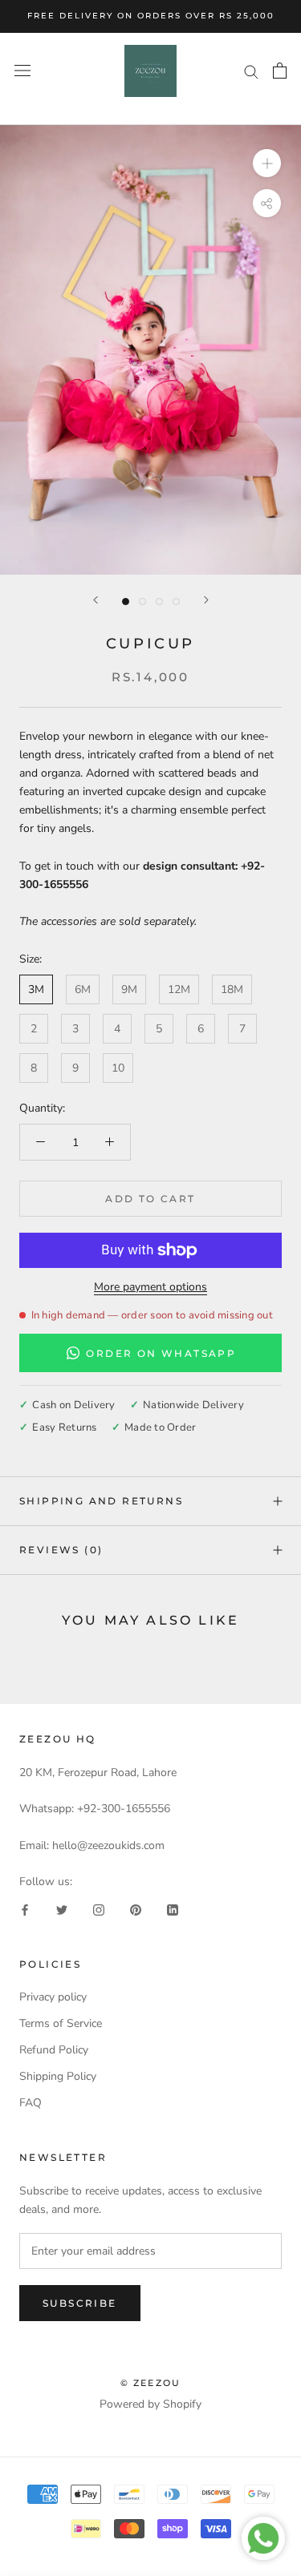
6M (83, 989)
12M (179, 989)
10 (118, 1068)
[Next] (206, 600)
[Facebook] (25, 1909)
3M (36, 989)
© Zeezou (151, 2383)
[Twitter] (62, 1909)
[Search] (251, 71)
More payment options (150, 1287)
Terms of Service (61, 2023)
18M (232, 989)
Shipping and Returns (101, 1501)
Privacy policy (53, 1997)
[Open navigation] (22, 71)
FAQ (31, 2103)
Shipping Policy (58, 2076)
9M (129, 989)
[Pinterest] (136, 1909)
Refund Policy (54, 2050)
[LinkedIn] (173, 1909)
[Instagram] (99, 1909)
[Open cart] (280, 71)
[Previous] (96, 600)
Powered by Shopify (150, 2404)
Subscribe (80, 2303)
